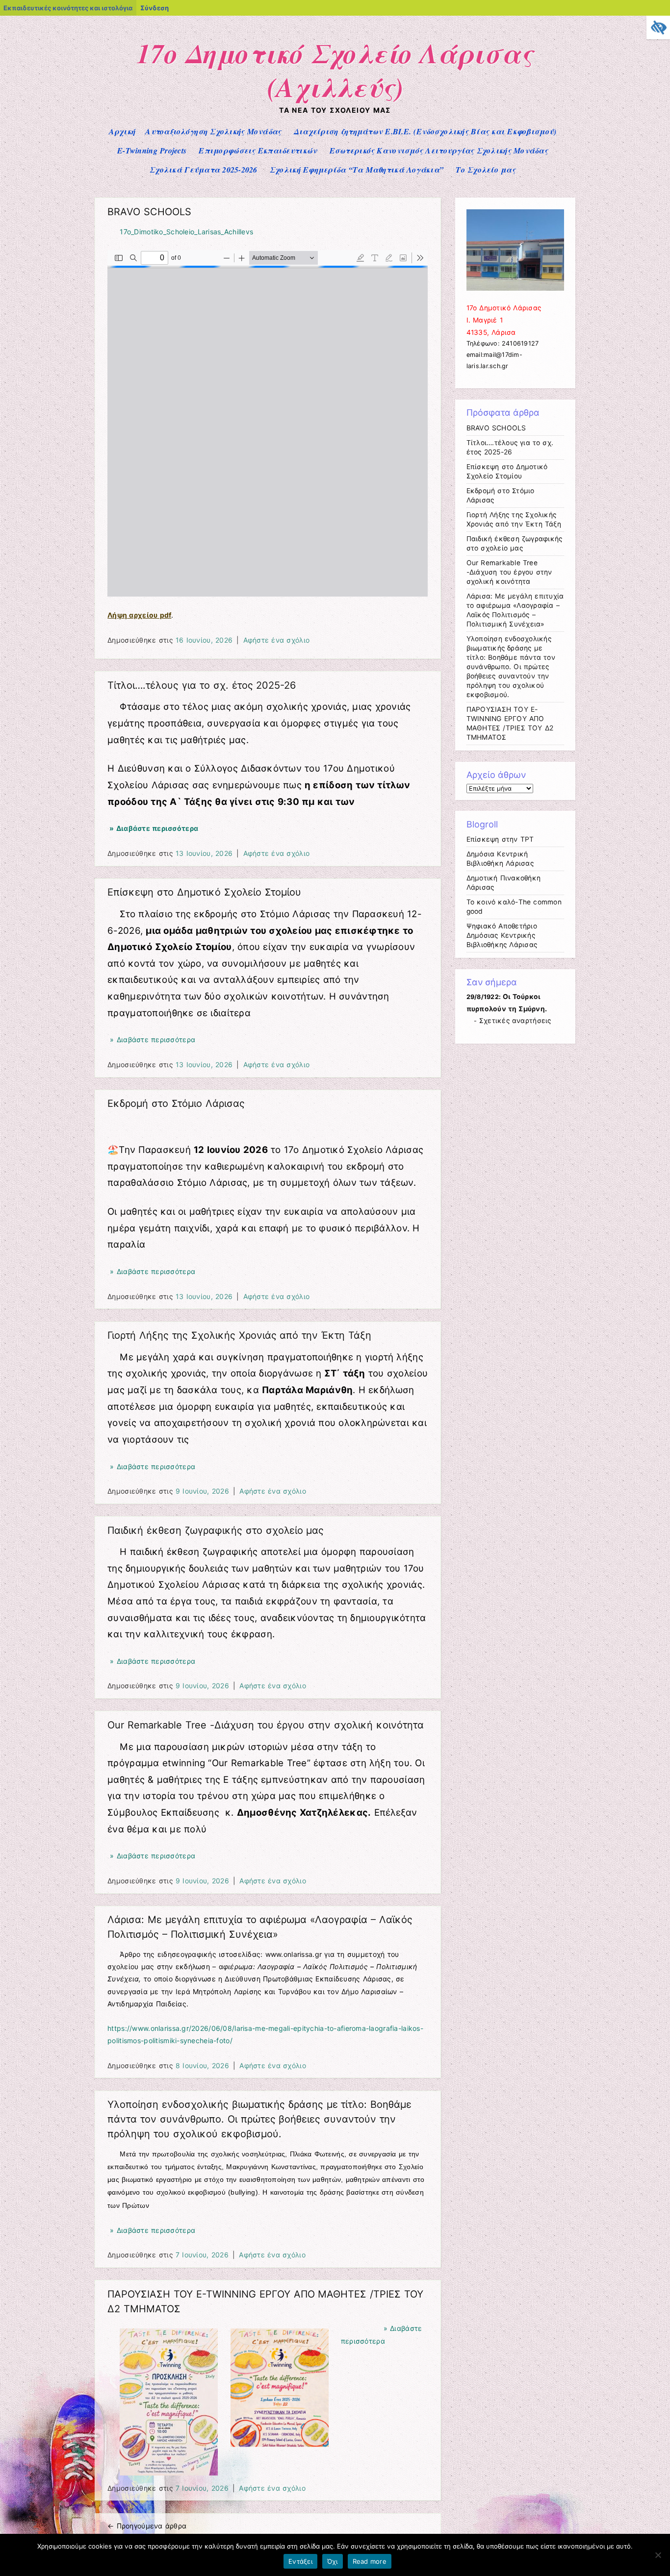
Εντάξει (300, 2561)
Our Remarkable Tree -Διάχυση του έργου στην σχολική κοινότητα (266, 1725)
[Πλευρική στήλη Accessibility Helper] (658, 27)
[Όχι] (658, 2555)
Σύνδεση (155, 8)
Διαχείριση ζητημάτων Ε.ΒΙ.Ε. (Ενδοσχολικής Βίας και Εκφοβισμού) (425, 131)
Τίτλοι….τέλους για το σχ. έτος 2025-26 (202, 685)
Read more (370, 2561)
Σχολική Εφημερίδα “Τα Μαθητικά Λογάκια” (357, 170)
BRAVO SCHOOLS (149, 212)
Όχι (333, 2561)
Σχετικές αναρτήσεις (515, 1021)
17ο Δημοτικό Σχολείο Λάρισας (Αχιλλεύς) (335, 70)
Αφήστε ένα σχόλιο (276, 640)
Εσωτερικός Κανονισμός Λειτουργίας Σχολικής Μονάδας (439, 150)
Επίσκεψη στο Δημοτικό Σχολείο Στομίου (204, 892)
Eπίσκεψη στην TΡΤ (500, 839)
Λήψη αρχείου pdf (139, 615)
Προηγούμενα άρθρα (147, 2526)
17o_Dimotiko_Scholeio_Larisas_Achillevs (186, 232)
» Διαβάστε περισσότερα (153, 828)
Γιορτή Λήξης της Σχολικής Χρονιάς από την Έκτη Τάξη (239, 1335)
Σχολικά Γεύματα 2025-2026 (204, 170)
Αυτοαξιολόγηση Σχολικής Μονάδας (213, 131)
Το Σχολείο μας (486, 170)
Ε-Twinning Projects (152, 150)
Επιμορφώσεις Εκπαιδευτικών (258, 150)
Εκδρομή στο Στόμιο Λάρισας (176, 1103)
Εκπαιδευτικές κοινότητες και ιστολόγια (68, 8)
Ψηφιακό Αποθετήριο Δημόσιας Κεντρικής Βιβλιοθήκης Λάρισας (502, 935)
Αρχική (122, 131)
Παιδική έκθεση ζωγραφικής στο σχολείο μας (216, 1530)
